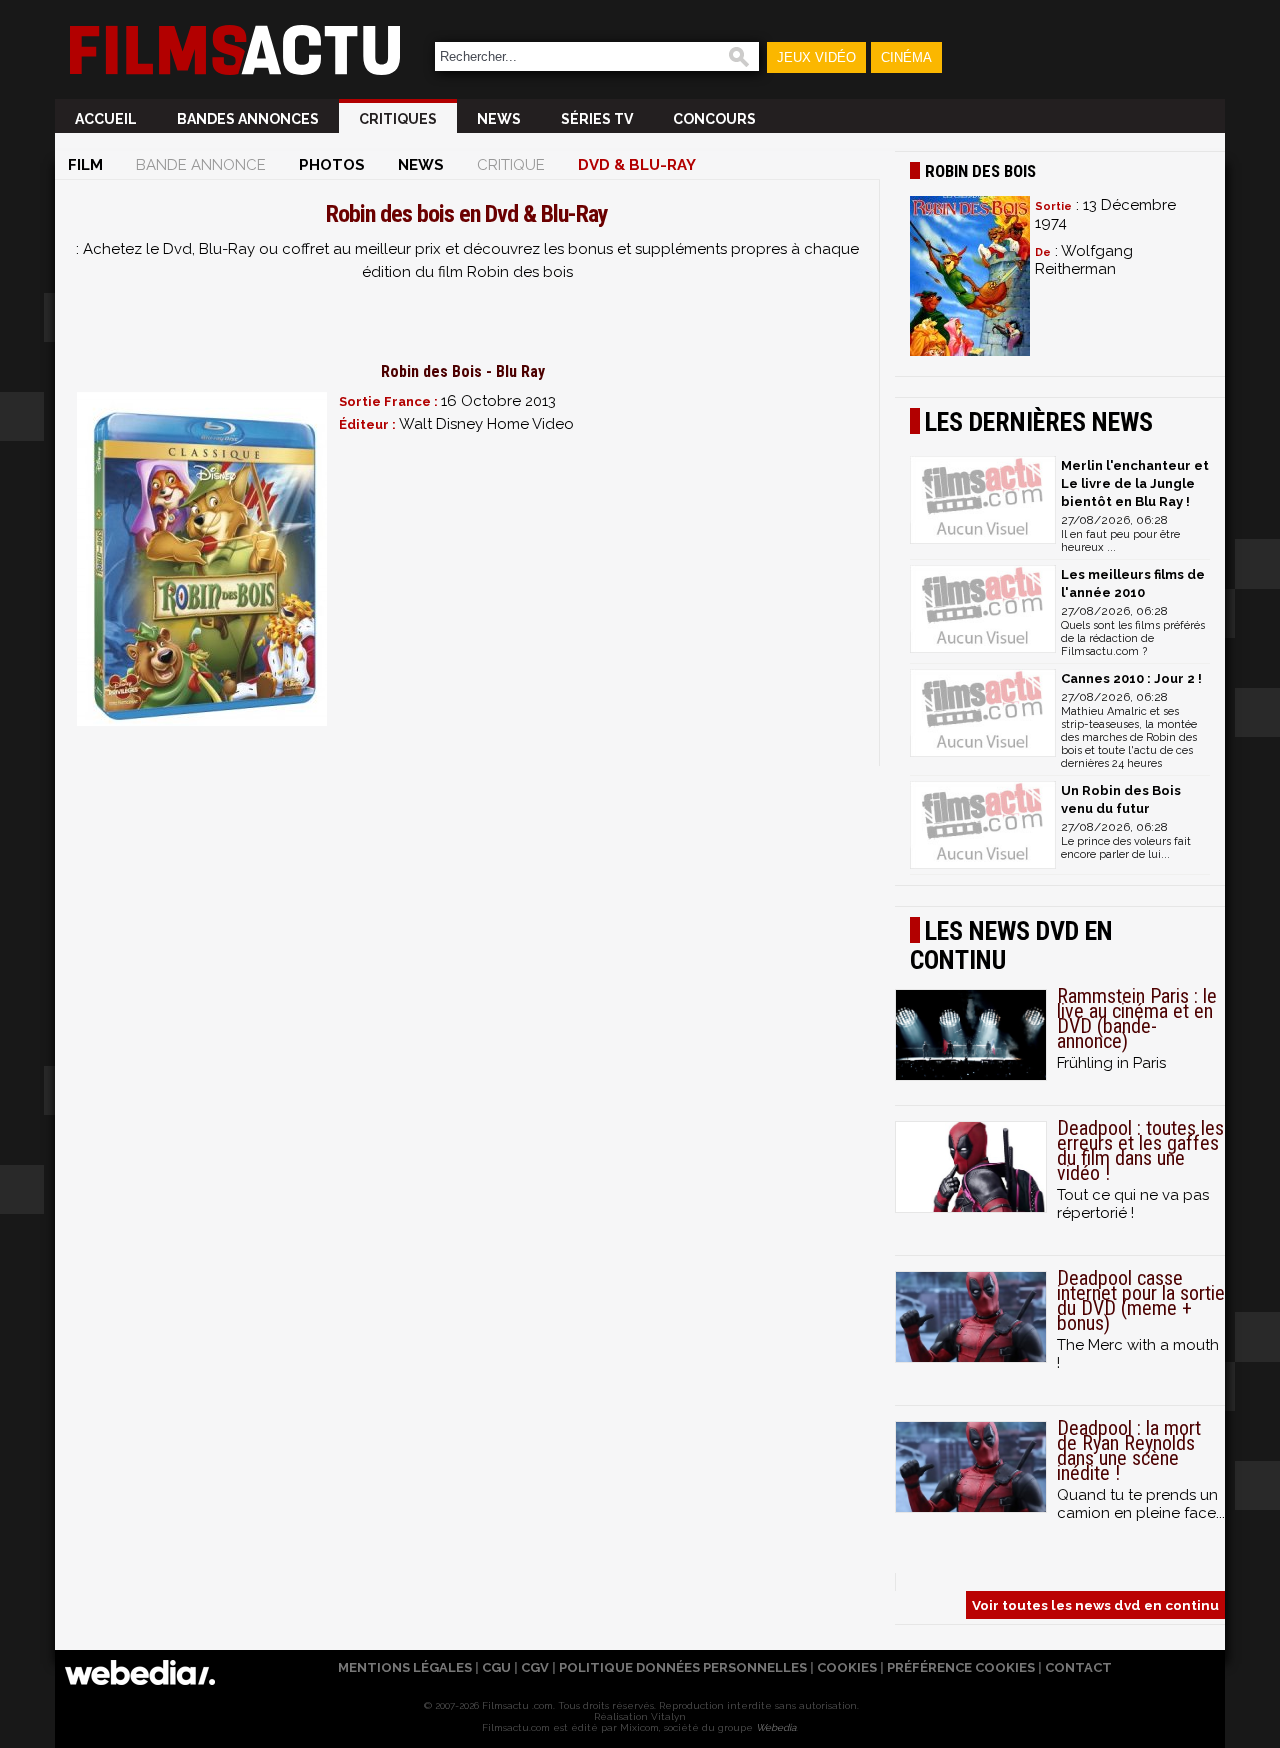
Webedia (776, 1727)
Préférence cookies (961, 1667)
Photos (332, 165)
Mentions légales (405, 1667)
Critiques (398, 119)
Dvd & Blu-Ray (637, 165)
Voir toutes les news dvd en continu (1095, 1605)
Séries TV (597, 119)
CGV (535, 1667)
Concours (714, 119)
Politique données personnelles (683, 1667)
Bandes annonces (248, 119)
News (499, 119)
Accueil (106, 119)
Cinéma (906, 57)
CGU (496, 1667)
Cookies (847, 1667)
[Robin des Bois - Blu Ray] (202, 559)
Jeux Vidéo (816, 57)
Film (85, 165)
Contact (1078, 1667)
